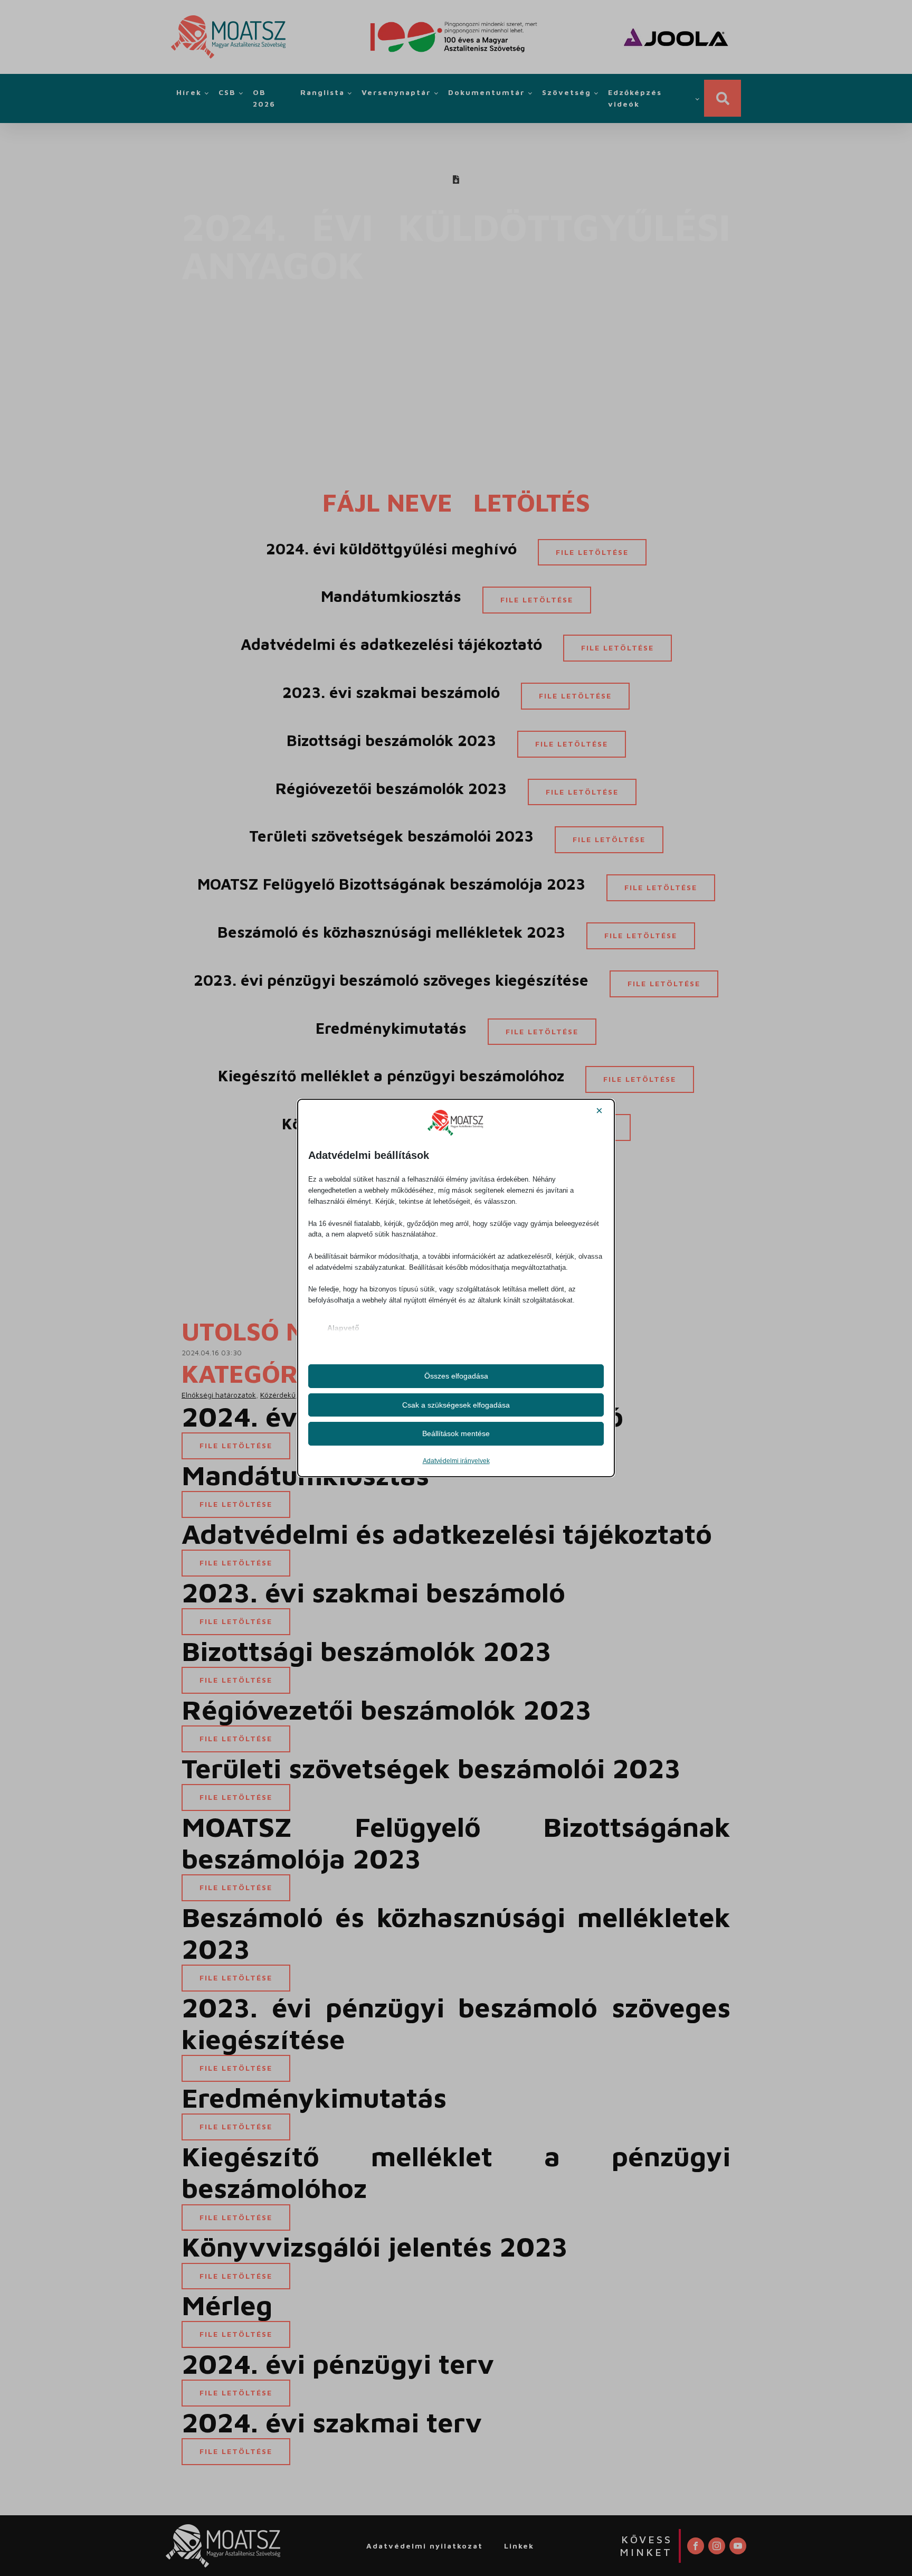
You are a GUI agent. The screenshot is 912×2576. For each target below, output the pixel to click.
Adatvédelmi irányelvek (456, 1461)
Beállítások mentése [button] (456, 1433)
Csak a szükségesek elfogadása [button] (456, 1405)
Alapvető (343, 1328)
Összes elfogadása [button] (456, 1376)
